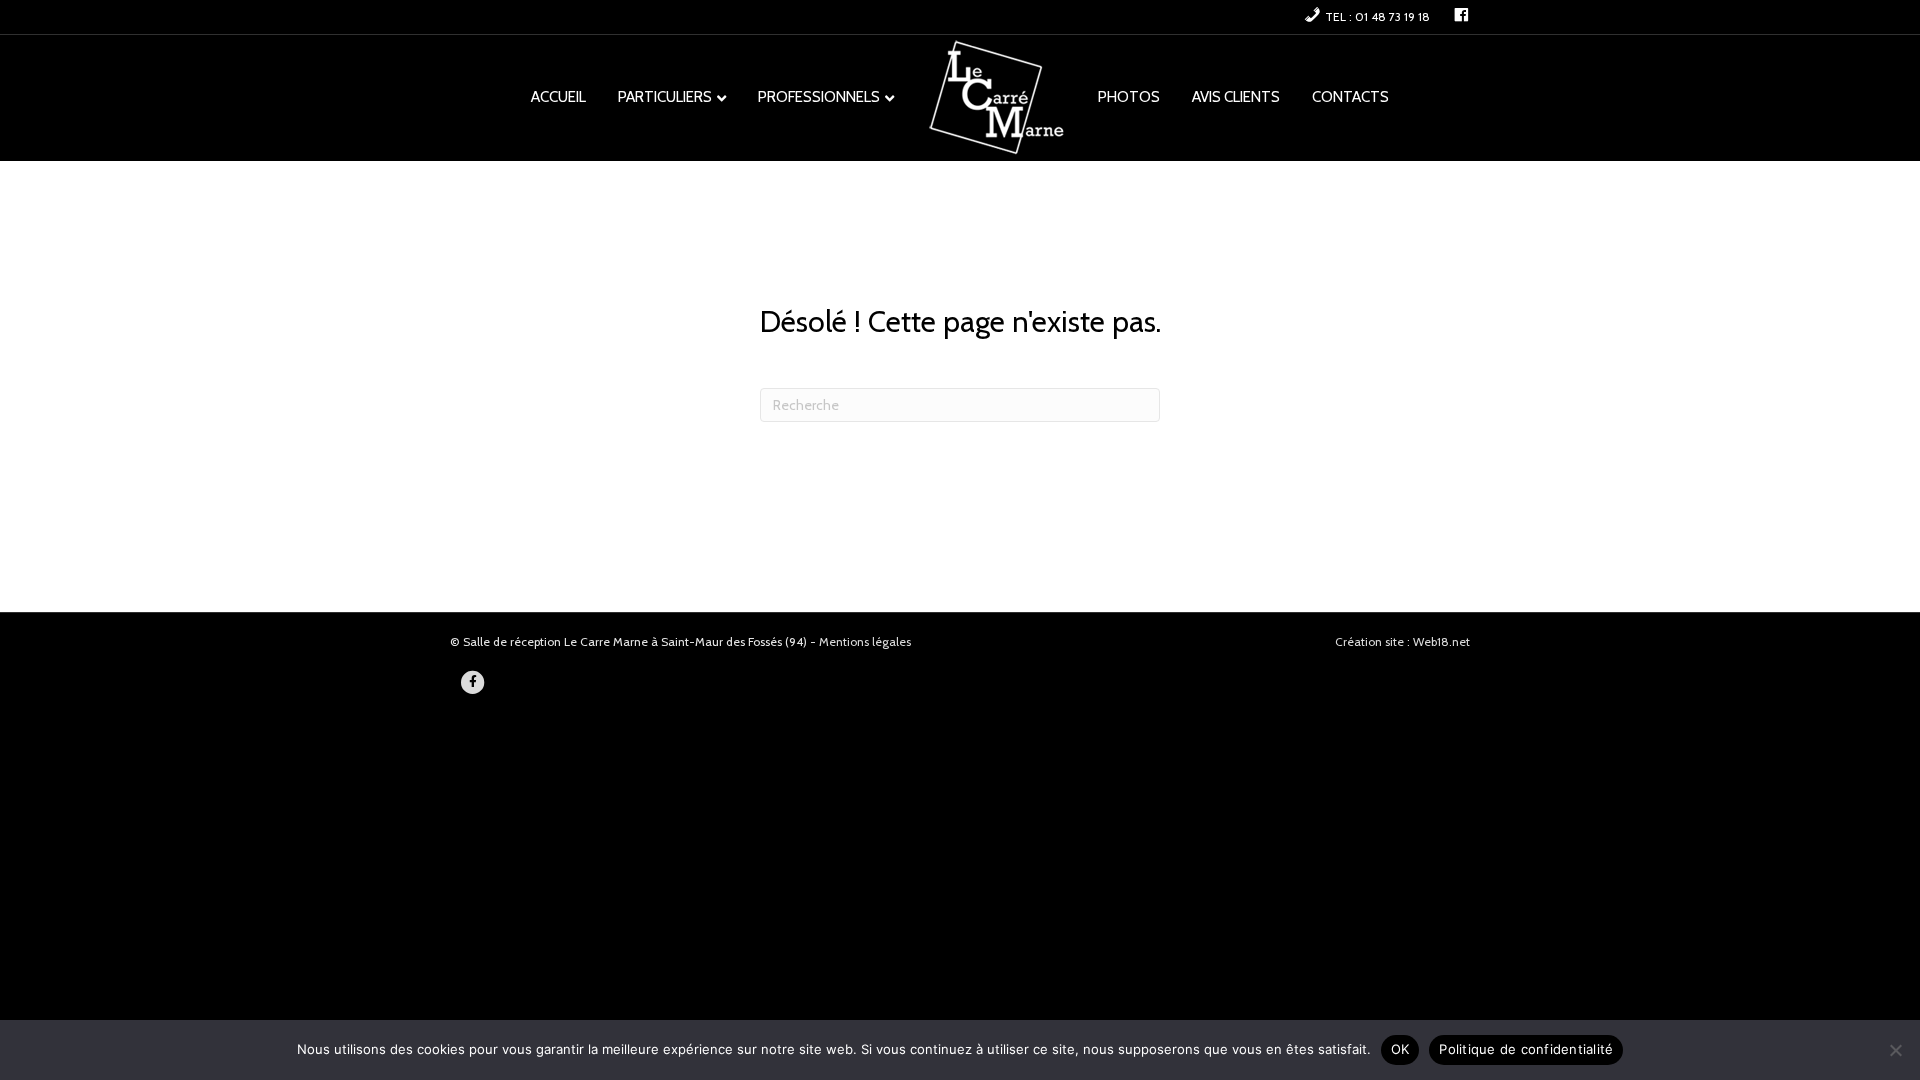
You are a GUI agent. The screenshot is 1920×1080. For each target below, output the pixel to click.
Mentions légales (865, 641)
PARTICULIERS (665, 97)
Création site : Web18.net (1402, 641)
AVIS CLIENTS (1236, 97)
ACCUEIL (558, 97)
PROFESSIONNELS (819, 97)
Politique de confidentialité (1526, 1049)
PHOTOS (1129, 97)
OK (1400, 1049)
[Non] (1895, 1050)
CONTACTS (1350, 97)
